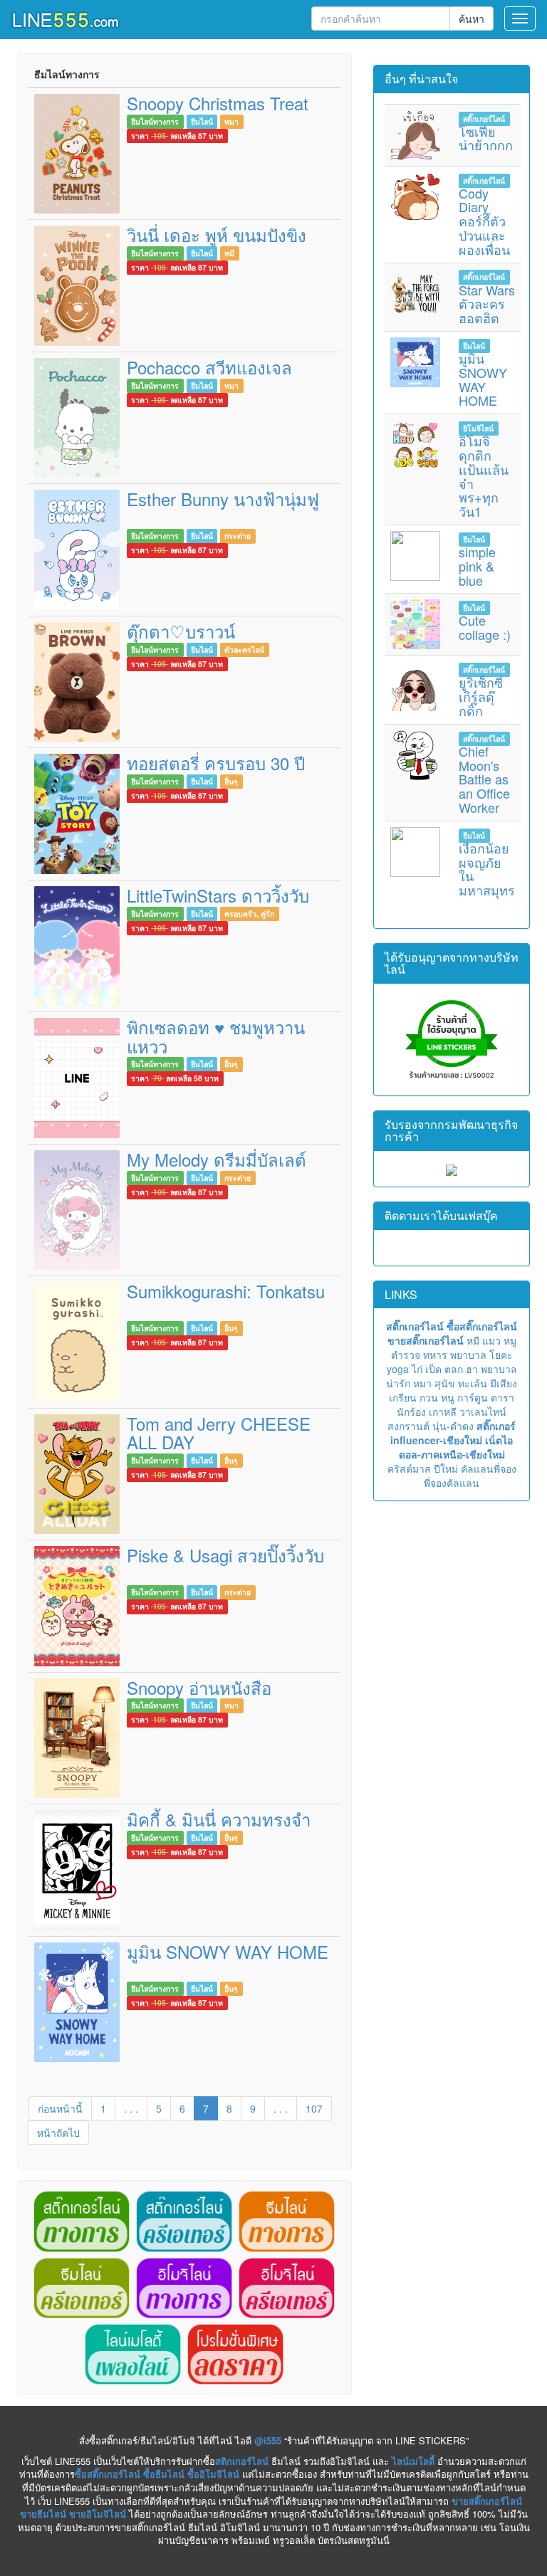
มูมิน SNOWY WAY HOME (228, 1951)
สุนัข (445, 1383)
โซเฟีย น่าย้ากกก (486, 138)
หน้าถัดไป (58, 2133)
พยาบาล (468, 1355)
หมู (510, 1340)
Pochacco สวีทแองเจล (209, 367)
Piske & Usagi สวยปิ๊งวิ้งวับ (225, 1555)
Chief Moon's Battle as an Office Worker (484, 779)
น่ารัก (398, 1383)
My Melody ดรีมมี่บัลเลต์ (217, 1159)
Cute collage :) (485, 627)
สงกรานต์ (408, 1426)
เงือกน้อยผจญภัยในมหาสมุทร (487, 869)
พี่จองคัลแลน (452, 1483)
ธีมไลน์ (202, 121)
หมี (229, 253)
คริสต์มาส (409, 1468)
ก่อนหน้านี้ (60, 2108)
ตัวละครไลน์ (244, 650)
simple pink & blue (477, 566)
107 (314, 2108)
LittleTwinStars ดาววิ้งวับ (218, 895)
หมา (231, 121)
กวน (429, 1397)
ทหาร (435, 1355)
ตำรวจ (406, 1355)
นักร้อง (411, 1411)
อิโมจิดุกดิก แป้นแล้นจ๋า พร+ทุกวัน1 (484, 476)
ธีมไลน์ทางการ (155, 121)
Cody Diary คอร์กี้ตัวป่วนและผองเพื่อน (484, 221)
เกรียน (403, 1397)
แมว (491, 1340)
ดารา (502, 1397)
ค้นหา (472, 19)
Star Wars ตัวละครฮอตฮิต (487, 304)
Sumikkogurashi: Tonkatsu (226, 1291)
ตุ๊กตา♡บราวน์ (181, 631)
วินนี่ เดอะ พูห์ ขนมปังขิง (217, 235)
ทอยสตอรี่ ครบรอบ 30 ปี (216, 763)
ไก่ (417, 1369)
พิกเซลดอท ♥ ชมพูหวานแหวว (216, 1036)
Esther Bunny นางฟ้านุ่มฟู (223, 499)
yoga (398, 1369)
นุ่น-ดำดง (453, 1426)
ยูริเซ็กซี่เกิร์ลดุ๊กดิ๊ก (481, 696)
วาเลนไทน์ (483, 1411)
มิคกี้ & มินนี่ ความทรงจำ (219, 1819)
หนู (448, 1397)
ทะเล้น (473, 1383)
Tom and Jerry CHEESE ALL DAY (219, 1432)
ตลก (454, 1369)
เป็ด (433, 1369)
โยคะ (501, 1355)
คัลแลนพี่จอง (489, 1468)
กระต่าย (238, 536)
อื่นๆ (231, 781)
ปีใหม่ (446, 1468)
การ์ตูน (473, 1397)
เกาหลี (443, 1411)
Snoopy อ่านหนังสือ (199, 1687)
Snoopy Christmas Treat (218, 103)
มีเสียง (504, 1383)
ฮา (472, 1369)
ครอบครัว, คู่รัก (249, 914)
